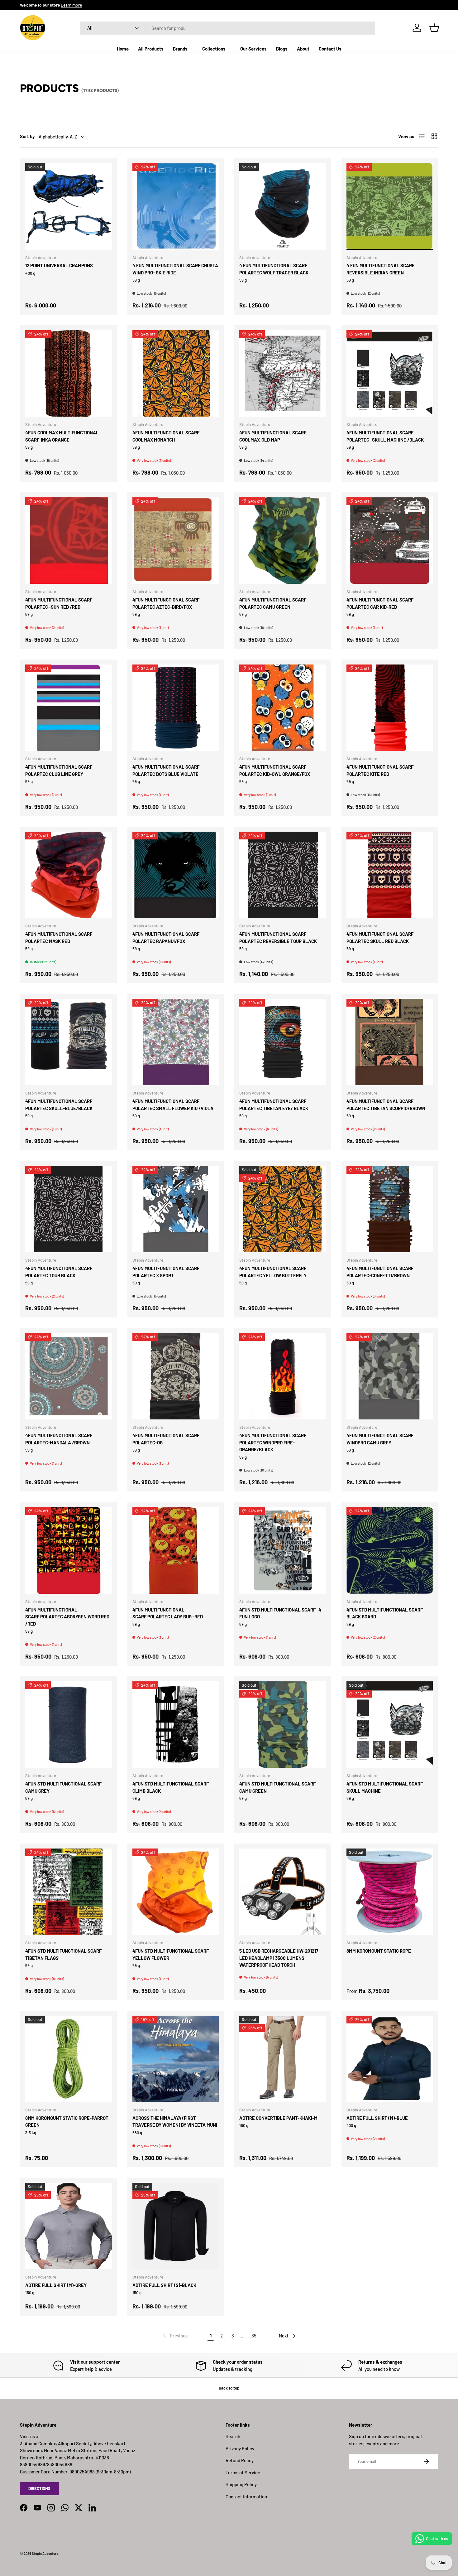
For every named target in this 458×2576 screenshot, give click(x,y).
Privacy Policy (240, 2448)
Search (233, 2436)
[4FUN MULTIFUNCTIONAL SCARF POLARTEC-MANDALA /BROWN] (69, 1376)
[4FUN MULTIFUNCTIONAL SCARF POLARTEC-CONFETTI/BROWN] (390, 1209)
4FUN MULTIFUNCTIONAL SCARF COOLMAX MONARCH (166, 436)
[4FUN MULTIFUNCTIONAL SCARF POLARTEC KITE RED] (390, 708)
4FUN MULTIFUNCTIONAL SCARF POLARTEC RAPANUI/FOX (166, 938)
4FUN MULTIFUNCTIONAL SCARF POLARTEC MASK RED (59, 938)
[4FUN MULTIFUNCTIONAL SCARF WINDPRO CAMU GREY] (390, 1376)
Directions (39, 2488)
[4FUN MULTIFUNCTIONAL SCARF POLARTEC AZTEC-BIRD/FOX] (176, 541)
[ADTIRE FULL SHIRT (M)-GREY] (69, 2226)
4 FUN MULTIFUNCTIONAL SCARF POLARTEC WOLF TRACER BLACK (274, 269)
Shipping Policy (241, 2484)
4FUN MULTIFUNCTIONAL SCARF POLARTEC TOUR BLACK (59, 1272)
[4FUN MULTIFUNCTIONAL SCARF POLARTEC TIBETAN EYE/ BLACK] (283, 1042)
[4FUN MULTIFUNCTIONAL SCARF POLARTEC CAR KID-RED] (390, 541)
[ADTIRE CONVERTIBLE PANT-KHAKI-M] (283, 2059)
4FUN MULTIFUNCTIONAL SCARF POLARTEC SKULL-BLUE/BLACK (59, 1105)
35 (254, 2336)
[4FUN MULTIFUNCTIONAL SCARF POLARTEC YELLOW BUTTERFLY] (283, 1209)
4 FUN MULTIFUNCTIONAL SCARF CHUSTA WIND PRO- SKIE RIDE (175, 269)
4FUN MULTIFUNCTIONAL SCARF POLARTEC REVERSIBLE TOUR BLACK (278, 938)
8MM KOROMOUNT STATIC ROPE (379, 1951)
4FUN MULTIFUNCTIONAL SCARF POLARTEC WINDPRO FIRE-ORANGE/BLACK (273, 1442)
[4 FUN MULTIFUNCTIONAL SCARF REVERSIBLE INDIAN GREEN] (390, 206)
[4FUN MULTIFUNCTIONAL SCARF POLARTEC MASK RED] (69, 875)
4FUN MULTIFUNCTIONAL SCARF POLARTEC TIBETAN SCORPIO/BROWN (386, 1105)
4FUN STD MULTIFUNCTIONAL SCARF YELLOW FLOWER (171, 1954)
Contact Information (246, 2496)
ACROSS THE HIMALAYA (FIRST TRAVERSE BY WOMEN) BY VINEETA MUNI (175, 2122)
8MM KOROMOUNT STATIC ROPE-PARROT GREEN (67, 2122)
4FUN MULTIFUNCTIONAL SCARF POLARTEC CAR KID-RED (380, 603)
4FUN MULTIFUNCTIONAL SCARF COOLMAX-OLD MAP (273, 436)
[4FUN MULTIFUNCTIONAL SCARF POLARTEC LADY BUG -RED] (176, 1550)
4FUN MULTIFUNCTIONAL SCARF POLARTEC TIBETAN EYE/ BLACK (274, 1105)
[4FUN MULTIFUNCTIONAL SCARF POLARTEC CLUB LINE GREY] (69, 708)
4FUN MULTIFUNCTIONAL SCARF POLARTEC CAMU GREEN (273, 603)
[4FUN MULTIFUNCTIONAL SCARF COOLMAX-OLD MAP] (283, 374)
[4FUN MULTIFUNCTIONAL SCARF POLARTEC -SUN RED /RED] (69, 541)
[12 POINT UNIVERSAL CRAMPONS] (69, 206)
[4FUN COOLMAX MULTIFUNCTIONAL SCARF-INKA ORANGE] (69, 374)
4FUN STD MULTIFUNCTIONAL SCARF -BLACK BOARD (386, 1613)
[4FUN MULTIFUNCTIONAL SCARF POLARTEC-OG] (176, 1376)
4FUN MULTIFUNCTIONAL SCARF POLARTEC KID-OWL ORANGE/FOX (275, 770)
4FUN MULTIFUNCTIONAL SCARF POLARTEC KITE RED (380, 770)
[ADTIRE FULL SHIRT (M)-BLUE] (390, 2059)
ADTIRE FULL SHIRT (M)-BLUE (377, 2118)
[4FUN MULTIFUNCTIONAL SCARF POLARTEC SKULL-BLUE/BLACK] (69, 1042)
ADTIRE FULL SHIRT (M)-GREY (56, 2285)
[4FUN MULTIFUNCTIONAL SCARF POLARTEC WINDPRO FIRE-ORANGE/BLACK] (283, 1376)
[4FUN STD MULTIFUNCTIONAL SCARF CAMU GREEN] (283, 1725)
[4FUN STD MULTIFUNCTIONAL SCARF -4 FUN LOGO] (283, 1550)
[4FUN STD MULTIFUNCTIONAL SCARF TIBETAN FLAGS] (69, 1892)
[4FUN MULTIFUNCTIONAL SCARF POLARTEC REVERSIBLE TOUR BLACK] (283, 875)
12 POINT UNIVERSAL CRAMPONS (59, 265)
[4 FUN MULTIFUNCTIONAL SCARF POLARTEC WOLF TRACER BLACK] (283, 206)
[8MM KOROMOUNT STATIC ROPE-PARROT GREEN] (69, 2059)
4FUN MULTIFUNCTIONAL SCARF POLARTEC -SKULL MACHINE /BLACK (385, 436)
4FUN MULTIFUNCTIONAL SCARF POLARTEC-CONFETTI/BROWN (380, 1272)
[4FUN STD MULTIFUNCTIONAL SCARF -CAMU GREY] (69, 1725)
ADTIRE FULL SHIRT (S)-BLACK (164, 2285)
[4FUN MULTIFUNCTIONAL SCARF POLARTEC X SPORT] (176, 1209)
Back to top (229, 2388)
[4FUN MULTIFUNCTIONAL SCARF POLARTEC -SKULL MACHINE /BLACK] (390, 374)
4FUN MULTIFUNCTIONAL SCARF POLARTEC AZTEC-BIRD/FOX (166, 603)
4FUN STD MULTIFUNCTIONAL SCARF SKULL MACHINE (385, 1787)
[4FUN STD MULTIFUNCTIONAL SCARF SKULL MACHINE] (390, 1725)
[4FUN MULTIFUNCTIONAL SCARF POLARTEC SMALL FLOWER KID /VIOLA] (176, 1042)
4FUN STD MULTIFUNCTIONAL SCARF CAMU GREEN (277, 1787)
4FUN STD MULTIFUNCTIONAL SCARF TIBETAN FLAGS (63, 1954)
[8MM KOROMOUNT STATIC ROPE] (390, 1892)
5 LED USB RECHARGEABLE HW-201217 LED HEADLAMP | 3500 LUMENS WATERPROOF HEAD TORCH (279, 1958)
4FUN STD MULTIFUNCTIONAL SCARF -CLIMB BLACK (172, 1787)
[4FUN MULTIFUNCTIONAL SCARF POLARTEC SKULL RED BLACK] (390, 875)
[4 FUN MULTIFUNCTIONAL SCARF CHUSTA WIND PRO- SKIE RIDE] (176, 206)
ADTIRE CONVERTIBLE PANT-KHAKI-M (278, 2118)
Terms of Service (243, 2472)
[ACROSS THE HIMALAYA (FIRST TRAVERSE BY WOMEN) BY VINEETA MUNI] (176, 2059)
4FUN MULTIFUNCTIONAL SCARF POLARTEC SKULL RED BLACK (380, 938)
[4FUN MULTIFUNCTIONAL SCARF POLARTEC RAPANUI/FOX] (176, 875)
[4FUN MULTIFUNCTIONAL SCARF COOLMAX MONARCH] (176, 374)
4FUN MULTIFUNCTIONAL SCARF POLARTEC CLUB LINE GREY (59, 770)
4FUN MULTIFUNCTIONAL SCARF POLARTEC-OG (166, 1439)
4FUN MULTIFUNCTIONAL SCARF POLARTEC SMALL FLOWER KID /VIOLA (173, 1105)
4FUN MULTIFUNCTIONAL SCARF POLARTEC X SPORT (166, 1272)
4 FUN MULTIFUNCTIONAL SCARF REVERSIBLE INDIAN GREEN (380, 269)
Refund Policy (240, 2460)
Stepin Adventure (45, 2553)
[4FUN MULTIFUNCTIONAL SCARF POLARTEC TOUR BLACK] (69, 1209)
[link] (175, 2336)
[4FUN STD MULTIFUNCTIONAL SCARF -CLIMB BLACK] (176, 1725)
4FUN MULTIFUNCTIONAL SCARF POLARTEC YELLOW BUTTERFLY (273, 1272)
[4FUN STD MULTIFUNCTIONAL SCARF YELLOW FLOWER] (176, 1892)
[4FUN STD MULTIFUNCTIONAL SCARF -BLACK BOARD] (390, 1550)
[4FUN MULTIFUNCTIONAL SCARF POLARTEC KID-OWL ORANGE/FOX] (283, 708)
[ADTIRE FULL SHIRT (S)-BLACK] (176, 2226)
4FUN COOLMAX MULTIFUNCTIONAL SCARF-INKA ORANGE (62, 436)
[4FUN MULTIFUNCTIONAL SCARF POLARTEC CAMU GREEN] (283, 541)
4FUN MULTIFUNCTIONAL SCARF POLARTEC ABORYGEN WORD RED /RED (67, 1617)
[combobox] (228, 28)
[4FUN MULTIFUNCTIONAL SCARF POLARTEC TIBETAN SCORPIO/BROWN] (390, 1042)
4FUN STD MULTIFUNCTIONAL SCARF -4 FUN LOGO (280, 1613)
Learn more (71, 5)
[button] (434, 28)
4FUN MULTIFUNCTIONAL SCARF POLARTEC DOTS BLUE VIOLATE (166, 770)
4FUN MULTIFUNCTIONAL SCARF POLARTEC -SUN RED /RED (59, 603)
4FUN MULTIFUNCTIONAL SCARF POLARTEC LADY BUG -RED (168, 1613)
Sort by (27, 136)
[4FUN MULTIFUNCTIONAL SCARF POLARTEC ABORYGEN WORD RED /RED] (69, 1550)
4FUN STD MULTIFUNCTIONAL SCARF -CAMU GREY (65, 1787)
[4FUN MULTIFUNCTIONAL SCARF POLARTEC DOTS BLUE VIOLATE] (176, 708)
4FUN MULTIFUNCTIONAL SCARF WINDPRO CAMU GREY (380, 1439)
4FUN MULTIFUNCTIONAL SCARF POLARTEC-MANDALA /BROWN (59, 1439)
